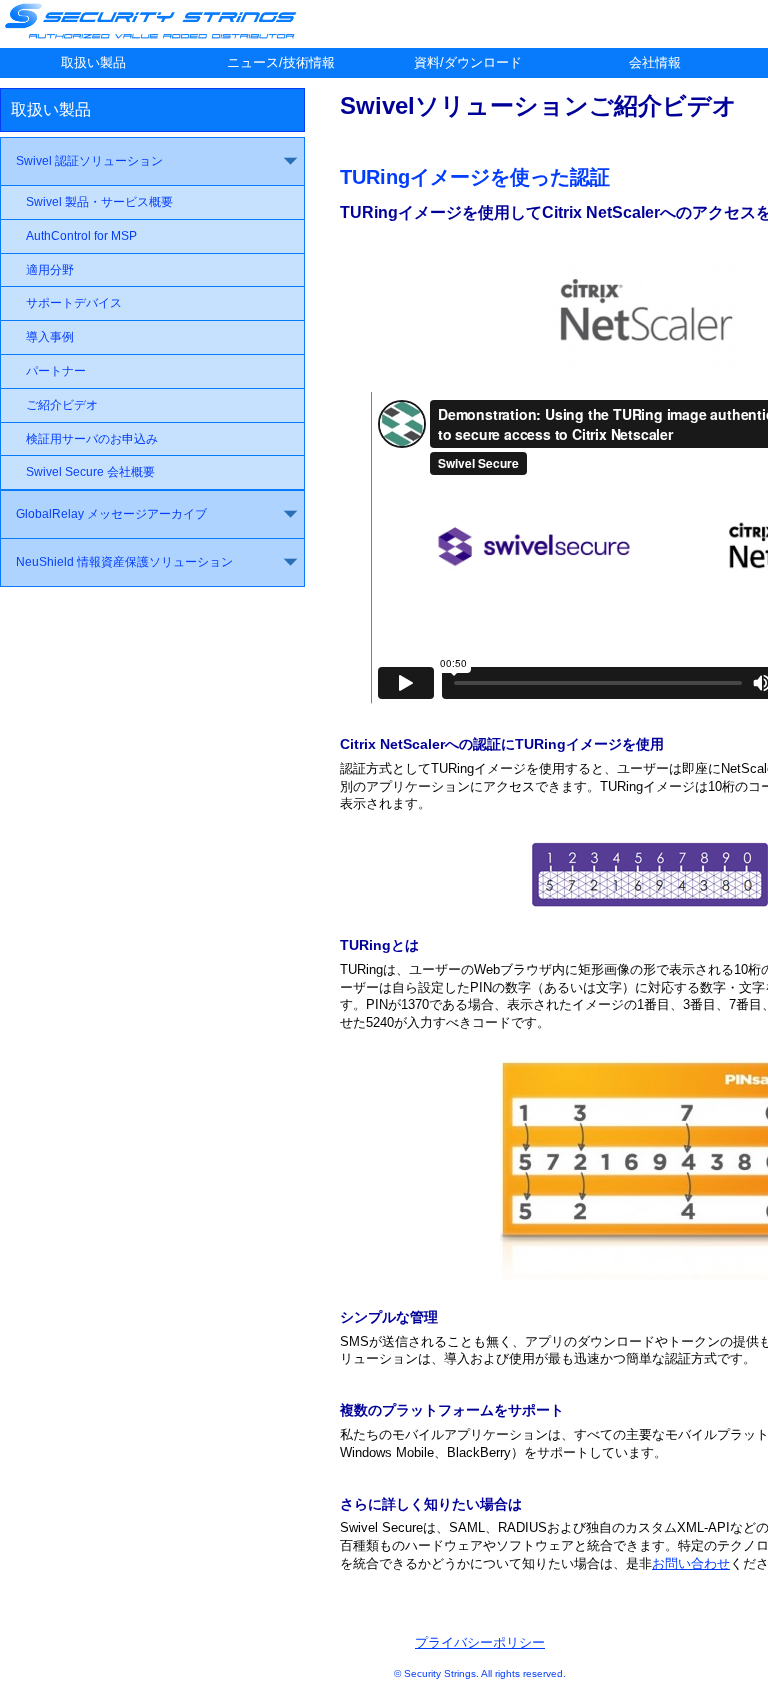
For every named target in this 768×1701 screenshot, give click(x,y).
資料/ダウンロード (468, 62)
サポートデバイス (74, 303)
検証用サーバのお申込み (92, 439)
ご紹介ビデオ (62, 405)
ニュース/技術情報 (281, 62)
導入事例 (50, 337)
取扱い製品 (93, 62)
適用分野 (50, 270)
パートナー (56, 371)
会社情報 (655, 62)
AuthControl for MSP (81, 236)
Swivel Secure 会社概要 (90, 472)
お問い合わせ (691, 1563)
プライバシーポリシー (480, 1642)
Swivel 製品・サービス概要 (99, 202)
